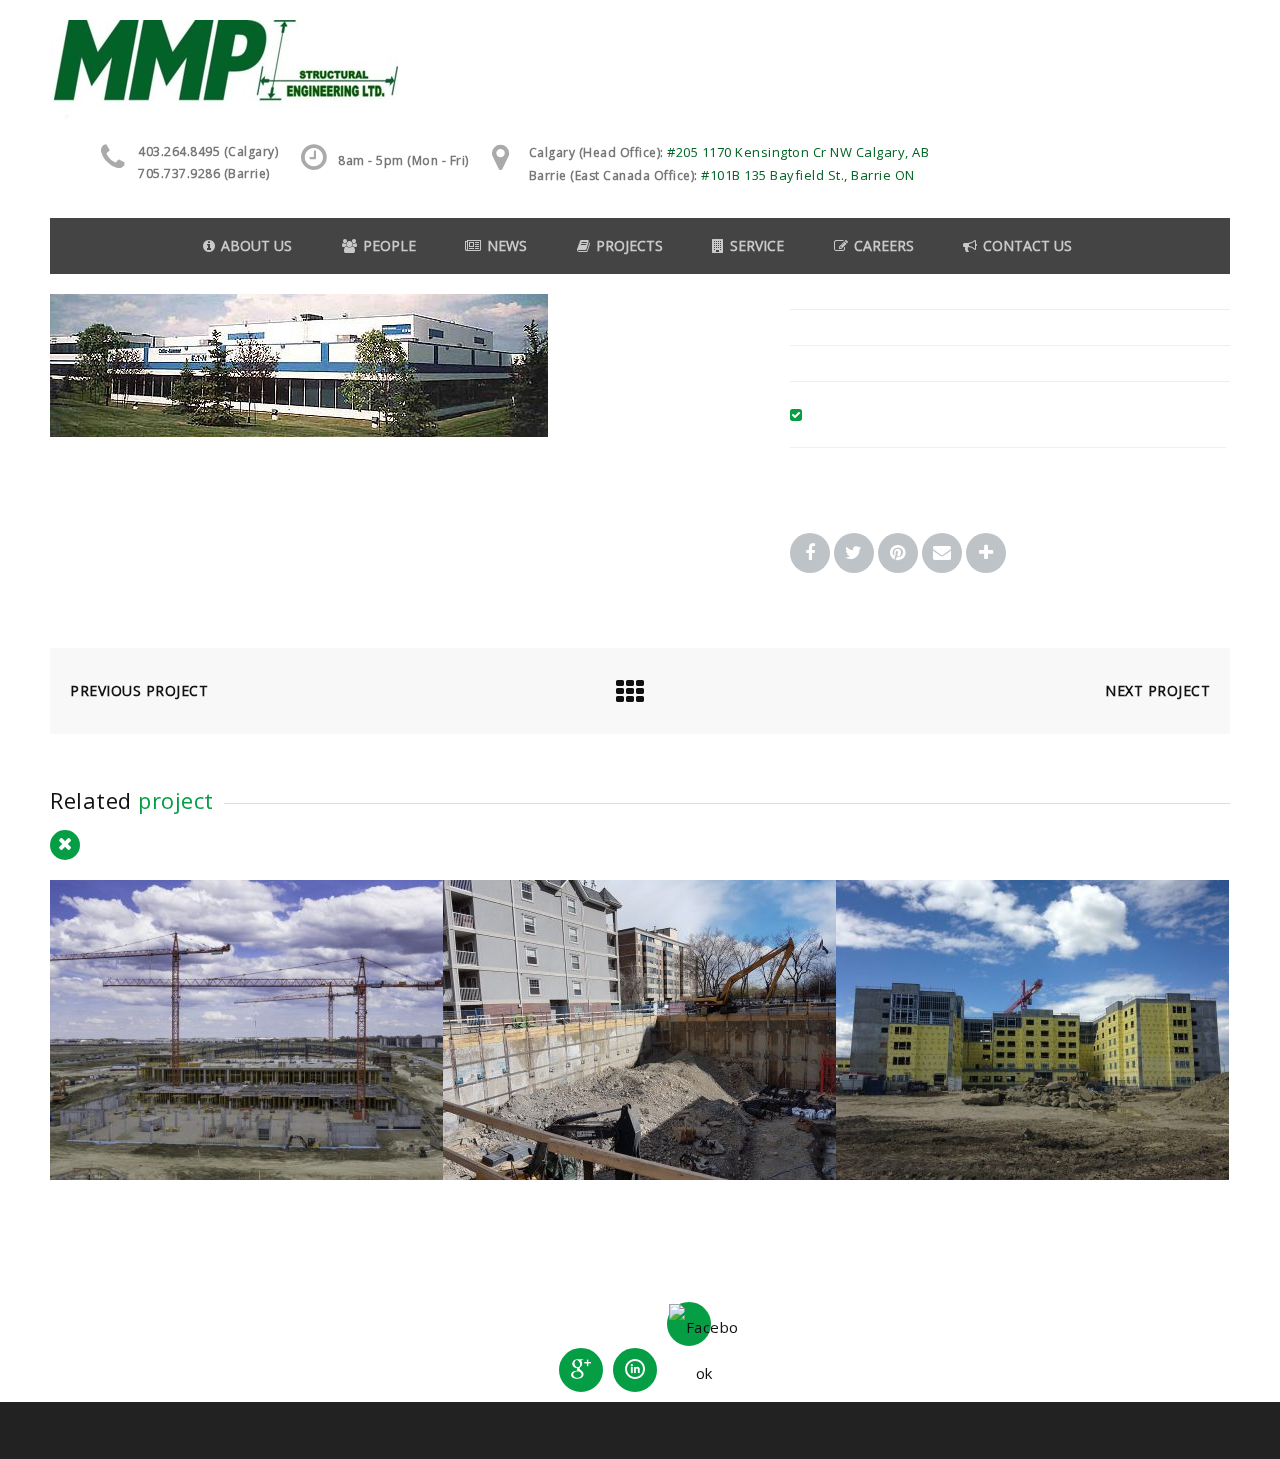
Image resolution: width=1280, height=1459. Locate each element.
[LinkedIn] (635, 1370)
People (389, 245)
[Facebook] (689, 1324)
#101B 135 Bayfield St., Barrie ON (808, 175)
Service (757, 245)
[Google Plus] (581, 1370)
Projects (629, 245)
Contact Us (1027, 245)
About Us (256, 245)
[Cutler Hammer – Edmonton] (299, 431)
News (507, 245)
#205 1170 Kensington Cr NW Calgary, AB (798, 152)
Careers (884, 245)
